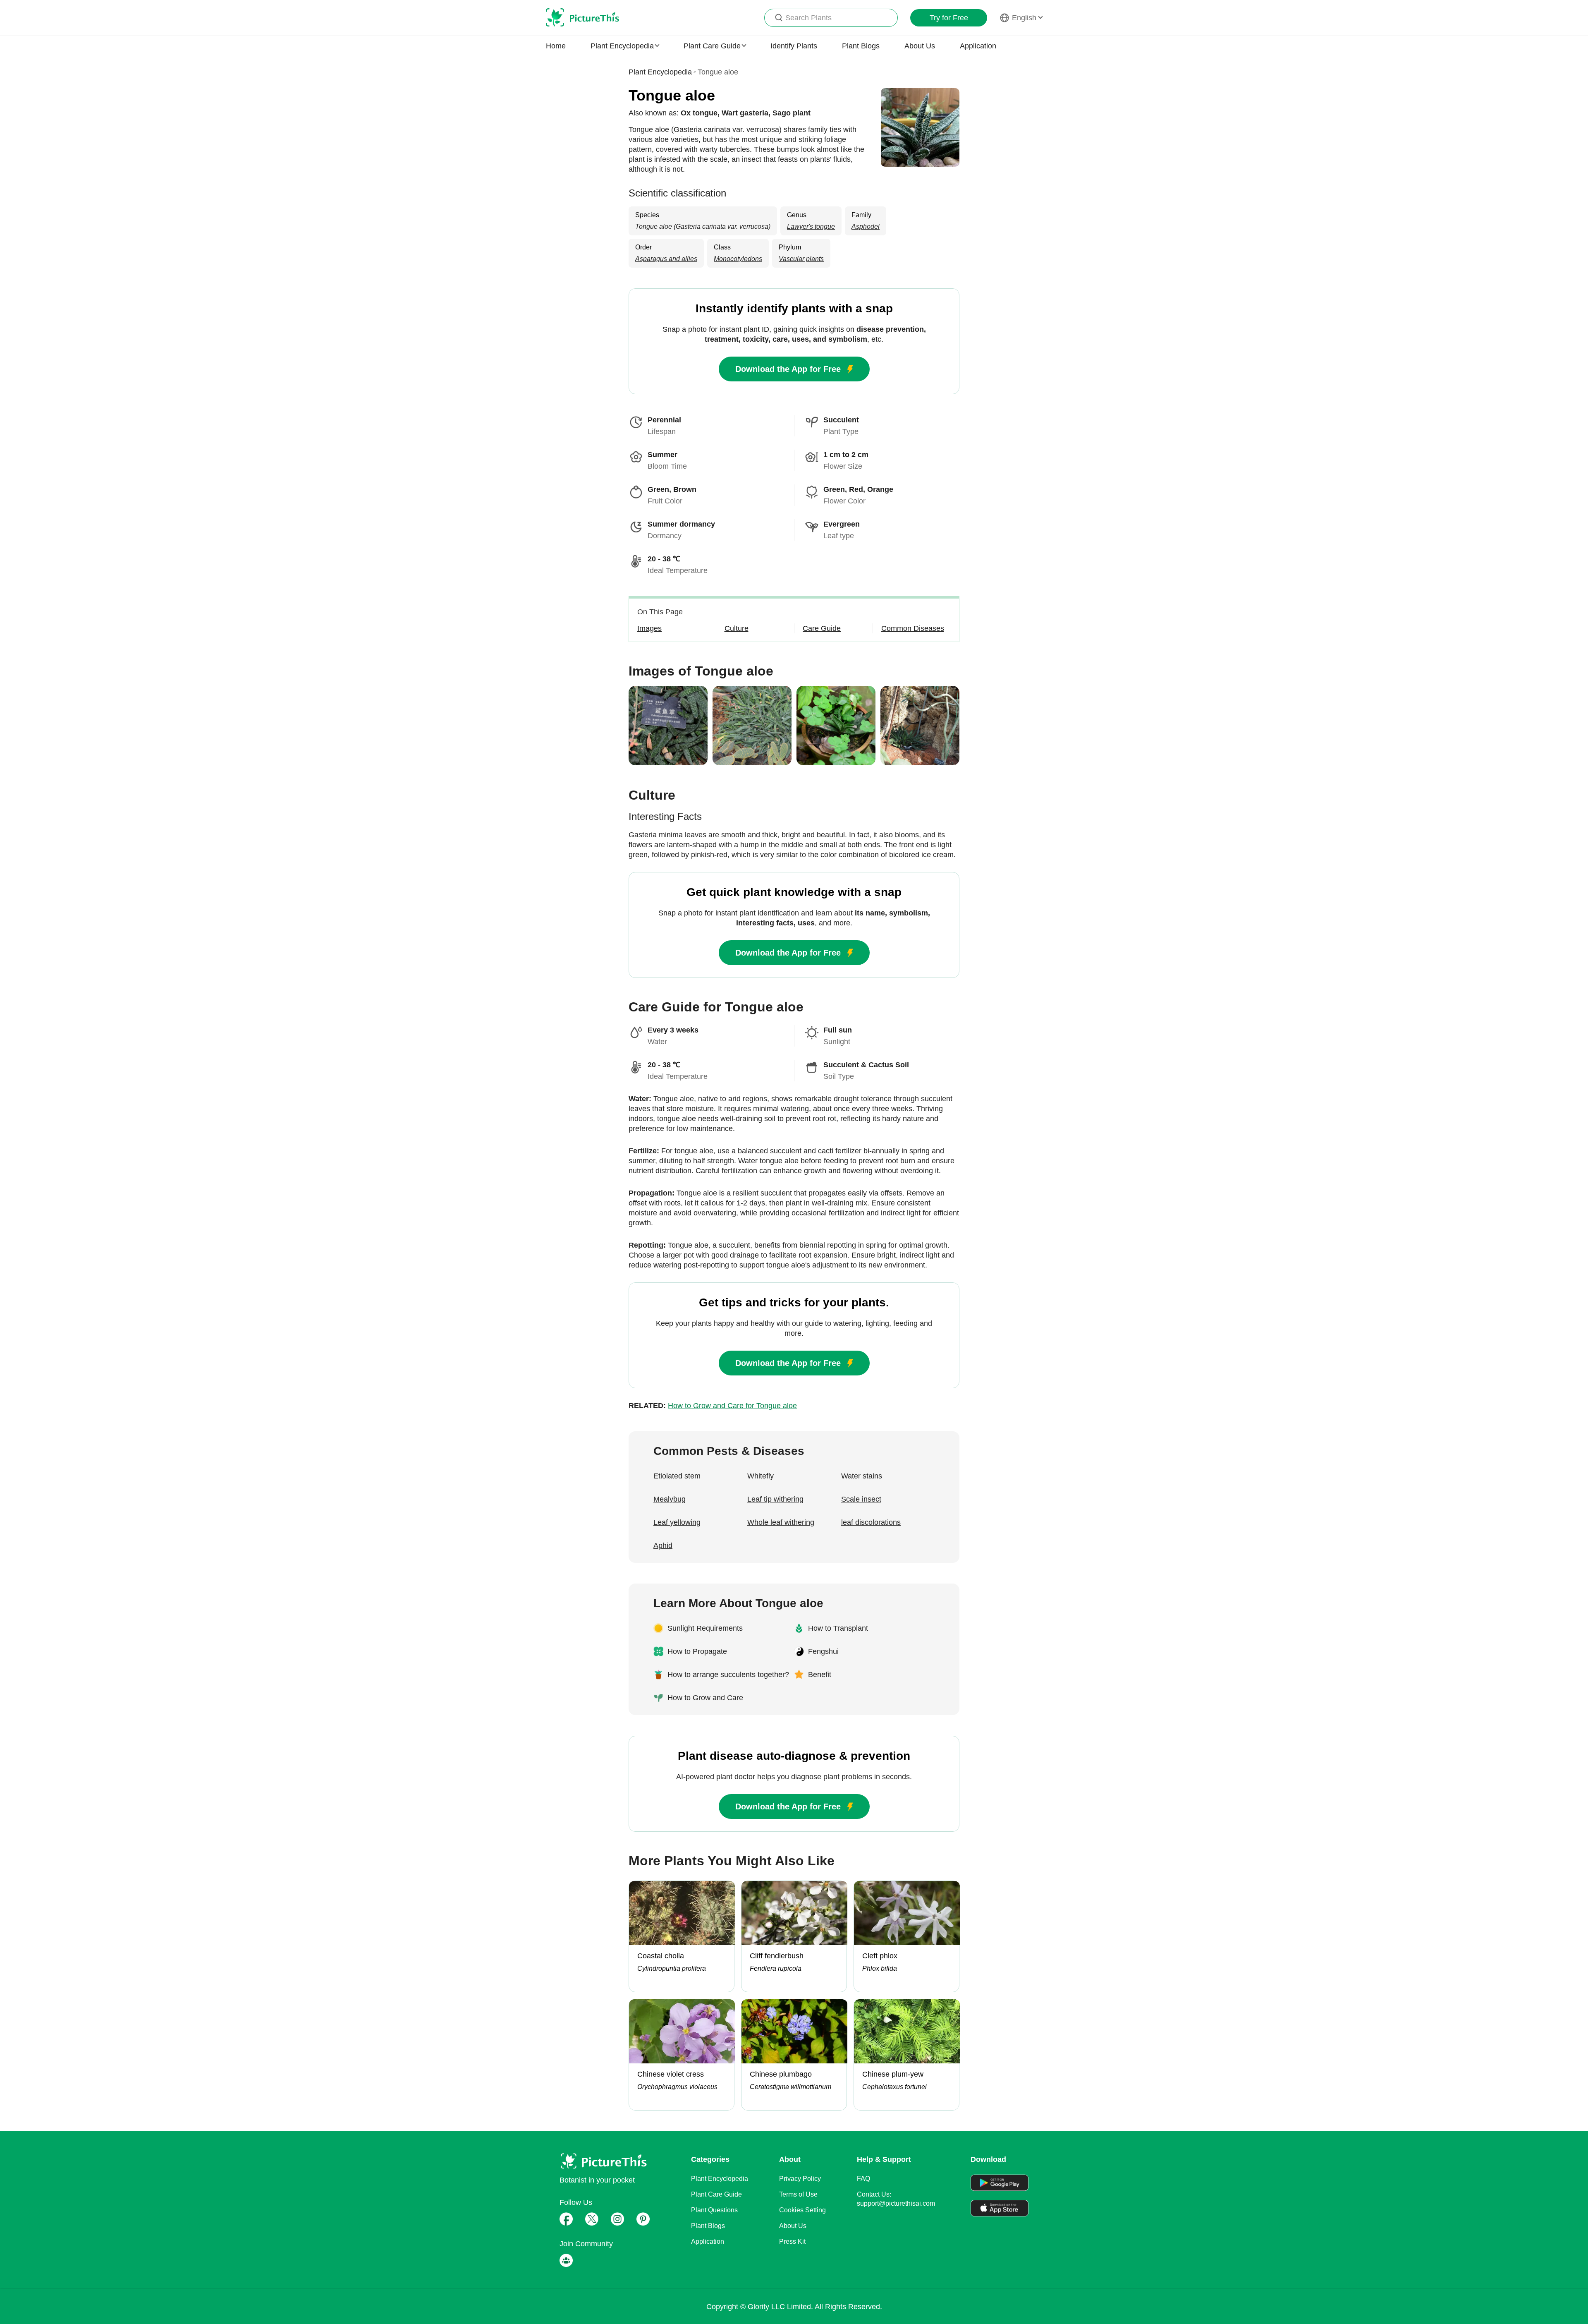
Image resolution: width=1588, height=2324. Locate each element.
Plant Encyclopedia (660, 72)
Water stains (862, 1476)
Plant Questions (714, 2210)
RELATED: (713, 1406)
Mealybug (670, 1499)
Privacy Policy (800, 2179)
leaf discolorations (871, 1522)
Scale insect (861, 1499)
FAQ (863, 2179)
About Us (920, 46)
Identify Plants (794, 46)
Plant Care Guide (716, 2194)
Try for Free (949, 18)
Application (978, 46)
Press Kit (792, 2241)
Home (556, 46)
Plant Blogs (861, 46)
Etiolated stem (677, 1476)
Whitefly (761, 1476)
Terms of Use (798, 2194)
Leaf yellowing (677, 1522)
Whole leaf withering (781, 1522)
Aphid (663, 1545)
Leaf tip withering (775, 1499)
